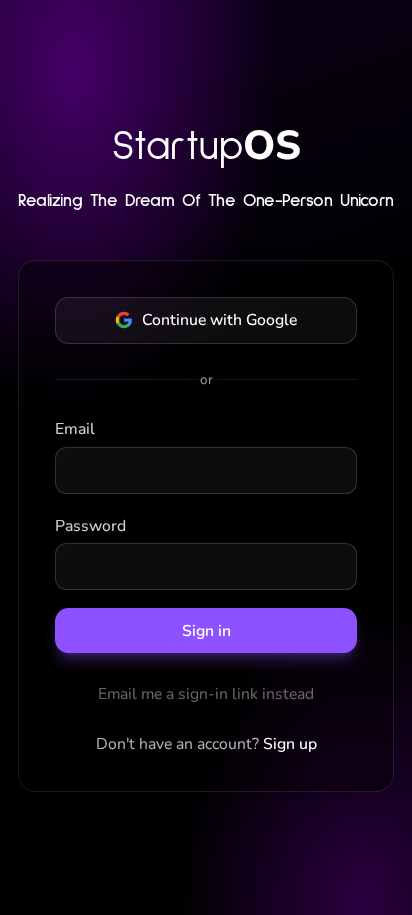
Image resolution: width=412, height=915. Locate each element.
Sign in (206, 631)
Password (90, 526)
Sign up (290, 744)
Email (75, 429)
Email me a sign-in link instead (206, 694)
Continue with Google (219, 320)
